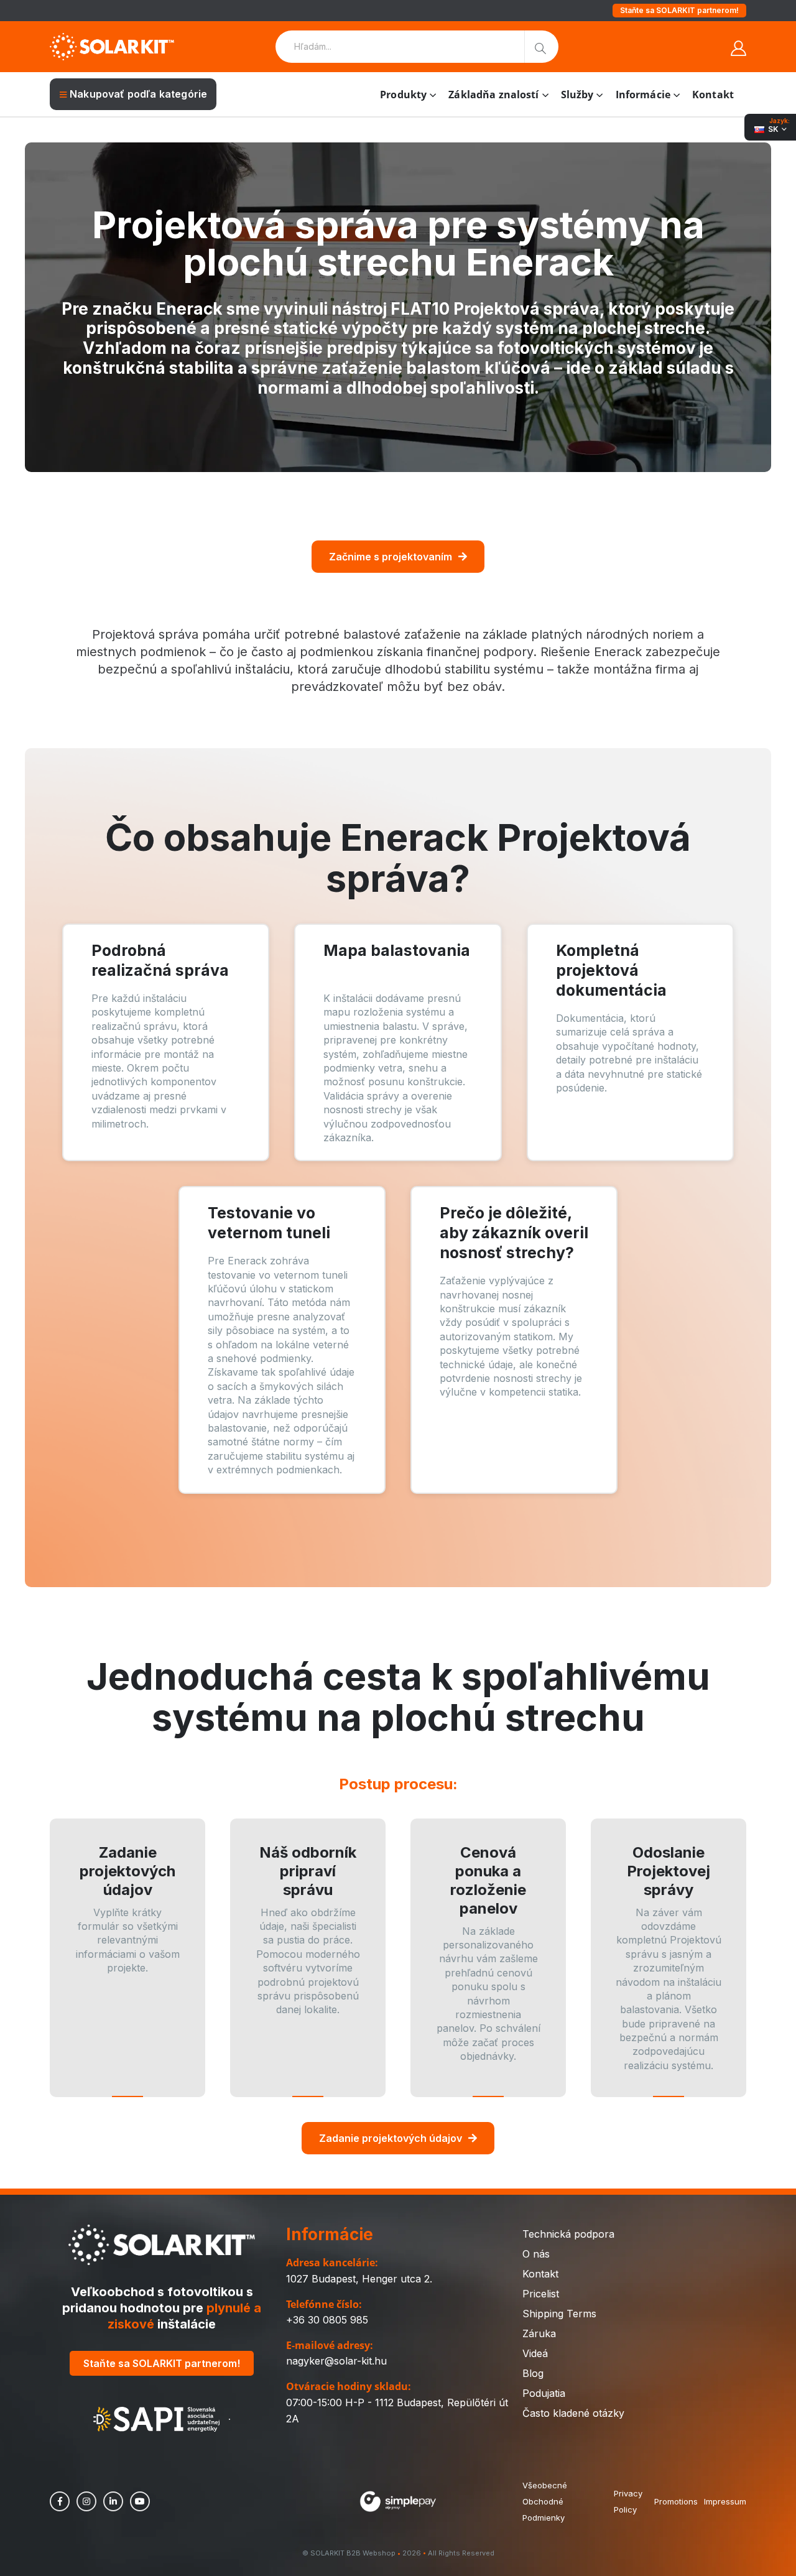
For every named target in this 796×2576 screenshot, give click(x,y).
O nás (536, 2254)
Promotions (676, 2501)
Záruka (539, 2333)
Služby (577, 95)
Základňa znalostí (493, 95)
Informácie (643, 95)
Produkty (403, 95)
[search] (541, 47)
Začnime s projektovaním (391, 557)
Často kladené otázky (573, 2413)
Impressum (725, 2501)
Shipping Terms (559, 2314)
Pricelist (541, 2294)
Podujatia (544, 2393)
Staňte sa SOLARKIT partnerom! (679, 10)
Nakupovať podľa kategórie (138, 94)
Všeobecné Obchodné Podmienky (545, 2501)
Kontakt (713, 95)
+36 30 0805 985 (327, 2320)
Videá (535, 2353)
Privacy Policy (628, 2501)
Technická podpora (568, 2234)
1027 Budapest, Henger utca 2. (359, 2279)
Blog (533, 2373)
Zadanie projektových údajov (391, 2138)
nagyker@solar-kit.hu (336, 2361)
